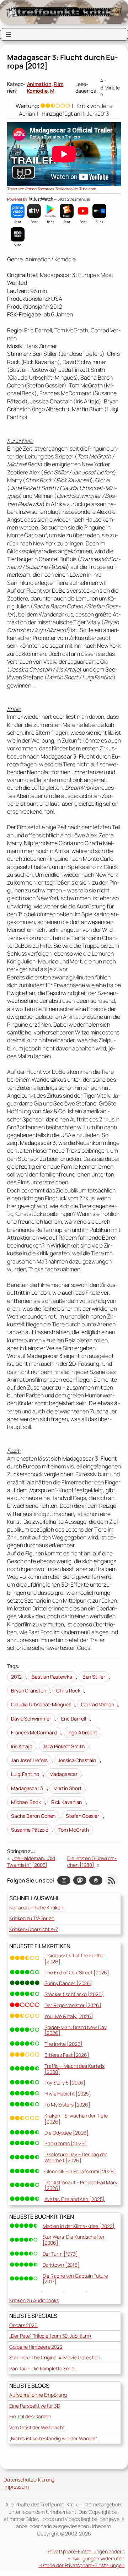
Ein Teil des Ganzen (30, 2416)
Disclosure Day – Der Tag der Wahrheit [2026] (76, 2157)
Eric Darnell (74, 1719)
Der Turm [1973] (60, 2254)
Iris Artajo (22, 1746)
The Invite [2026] (63, 2044)
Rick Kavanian (67, 1802)
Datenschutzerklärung (29, 2480)
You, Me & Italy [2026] (69, 2016)
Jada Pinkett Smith (64, 1746)
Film (58, 84)
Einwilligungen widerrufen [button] (96, 2558)
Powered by (18, 199)
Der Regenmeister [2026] (73, 2005)
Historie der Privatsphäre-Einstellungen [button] (81, 2565)
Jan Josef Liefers (29, 1760)
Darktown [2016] (61, 2265)
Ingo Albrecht (82, 1732)
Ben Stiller (94, 1677)
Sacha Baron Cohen (33, 1816)
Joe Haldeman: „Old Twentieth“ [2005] (31, 1862)
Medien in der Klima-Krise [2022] (79, 2226)
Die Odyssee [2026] (66, 2133)
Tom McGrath (74, 1830)
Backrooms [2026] (65, 2143)
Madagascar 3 (27, 1788)
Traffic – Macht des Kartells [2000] (74, 2069)
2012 (16, 1677)
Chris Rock (68, 1691)
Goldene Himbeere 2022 (36, 2347)
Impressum (16, 2487)
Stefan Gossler (82, 1816)
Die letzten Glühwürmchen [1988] (92, 1862)
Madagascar (63, 1774)
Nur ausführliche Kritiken (36, 1907)
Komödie (37, 91)
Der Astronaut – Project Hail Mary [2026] (81, 2185)
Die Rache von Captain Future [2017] (75, 2279)
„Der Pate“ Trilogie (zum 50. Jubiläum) (50, 2336)
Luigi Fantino (25, 1774)
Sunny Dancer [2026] (68, 1983)
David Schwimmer (31, 1719)
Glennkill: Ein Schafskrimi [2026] (80, 2171)
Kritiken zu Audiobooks (34, 2300)
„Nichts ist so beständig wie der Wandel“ (53, 2438)
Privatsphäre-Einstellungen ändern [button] (86, 2551)
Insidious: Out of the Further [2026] (75, 1958)
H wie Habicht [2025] (68, 2094)
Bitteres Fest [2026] (67, 2055)
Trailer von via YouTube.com (52, 189)
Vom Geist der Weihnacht (37, 2427)
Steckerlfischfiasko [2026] (74, 1994)
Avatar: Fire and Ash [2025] (74, 2199)
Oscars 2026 (23, 2325)
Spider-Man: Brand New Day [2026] (76, 2030)
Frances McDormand (34, 1732)
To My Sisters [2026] (67, 2105)
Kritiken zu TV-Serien (32, 1918)
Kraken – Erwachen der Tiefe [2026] (76, 2119)
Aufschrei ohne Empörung (38, 2395)
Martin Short (68, 1788)
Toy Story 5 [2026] (65, 2083)
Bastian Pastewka (52, 1677)
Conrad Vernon (98, 1704)
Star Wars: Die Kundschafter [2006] (74, 2240)
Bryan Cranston (29, 1691)
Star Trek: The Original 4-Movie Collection (55, 2357)
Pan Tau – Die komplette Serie (42, 2368)
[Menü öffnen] (8, 34)
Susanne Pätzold (30, 1830)
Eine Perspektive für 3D (35, 2406)
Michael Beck (26, 1802)
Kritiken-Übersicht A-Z (34, 1929)
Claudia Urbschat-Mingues (41, 1704)
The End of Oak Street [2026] (77, 1972)
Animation (39, 84)
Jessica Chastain (77, 1760)
